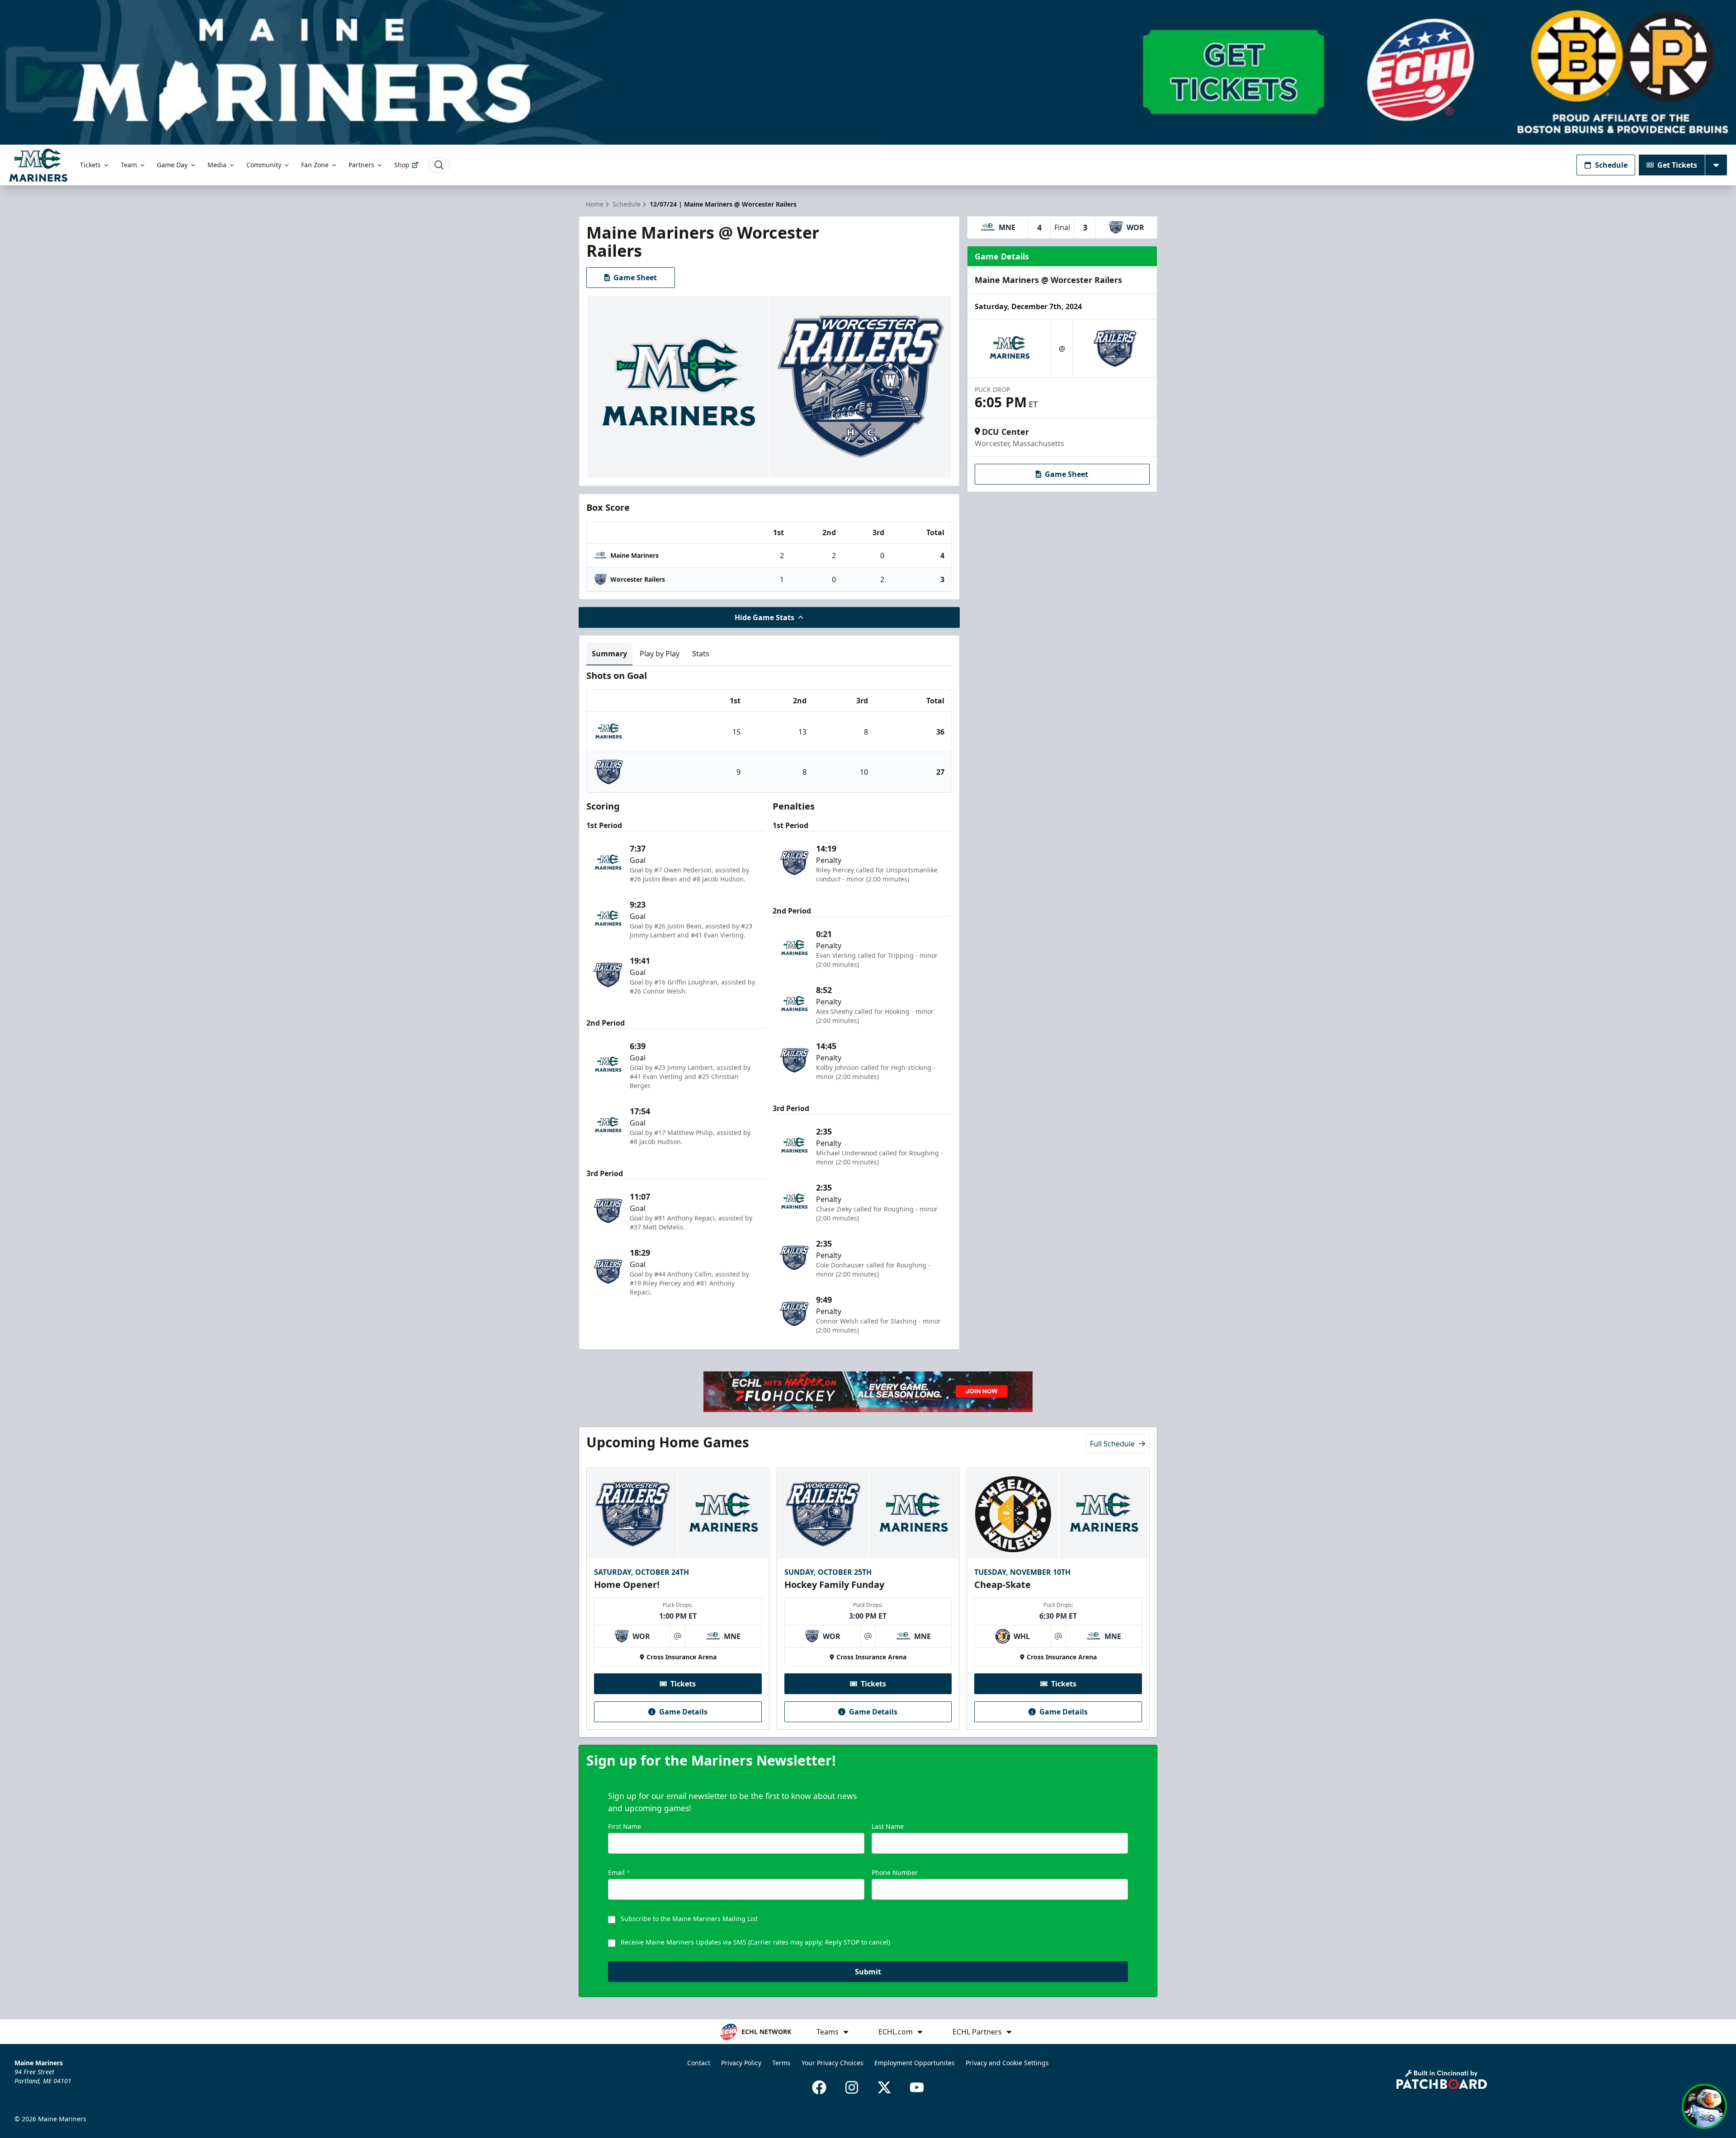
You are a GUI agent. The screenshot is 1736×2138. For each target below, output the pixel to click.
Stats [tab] (701, 654)
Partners (361, 165)
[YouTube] (917, 2087)
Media (217, 165)
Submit (868, 1972)
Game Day (172, 165)
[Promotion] (868, 72)
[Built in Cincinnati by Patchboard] (1442, 2079)
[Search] (439, 165)
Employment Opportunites (915, 2063)
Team (129, 165)
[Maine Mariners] (38, 165)
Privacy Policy (741, 2063)
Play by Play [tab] (660, 654)
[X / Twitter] (884, 2087)
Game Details (683, 1712)
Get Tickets (1677, 165)
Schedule (1611, 165)
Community (264, 165)
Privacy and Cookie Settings (1007, 2063)
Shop (402, 165)
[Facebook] (819, 2087)
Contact (699, 2063)
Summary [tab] (609, 654)
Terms (781, 2063)
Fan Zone (315, 165)
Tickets (90, 165)
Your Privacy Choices (833, 2063)
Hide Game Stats (764, 617)
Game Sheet (635, 278)
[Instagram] (852, 2087)
